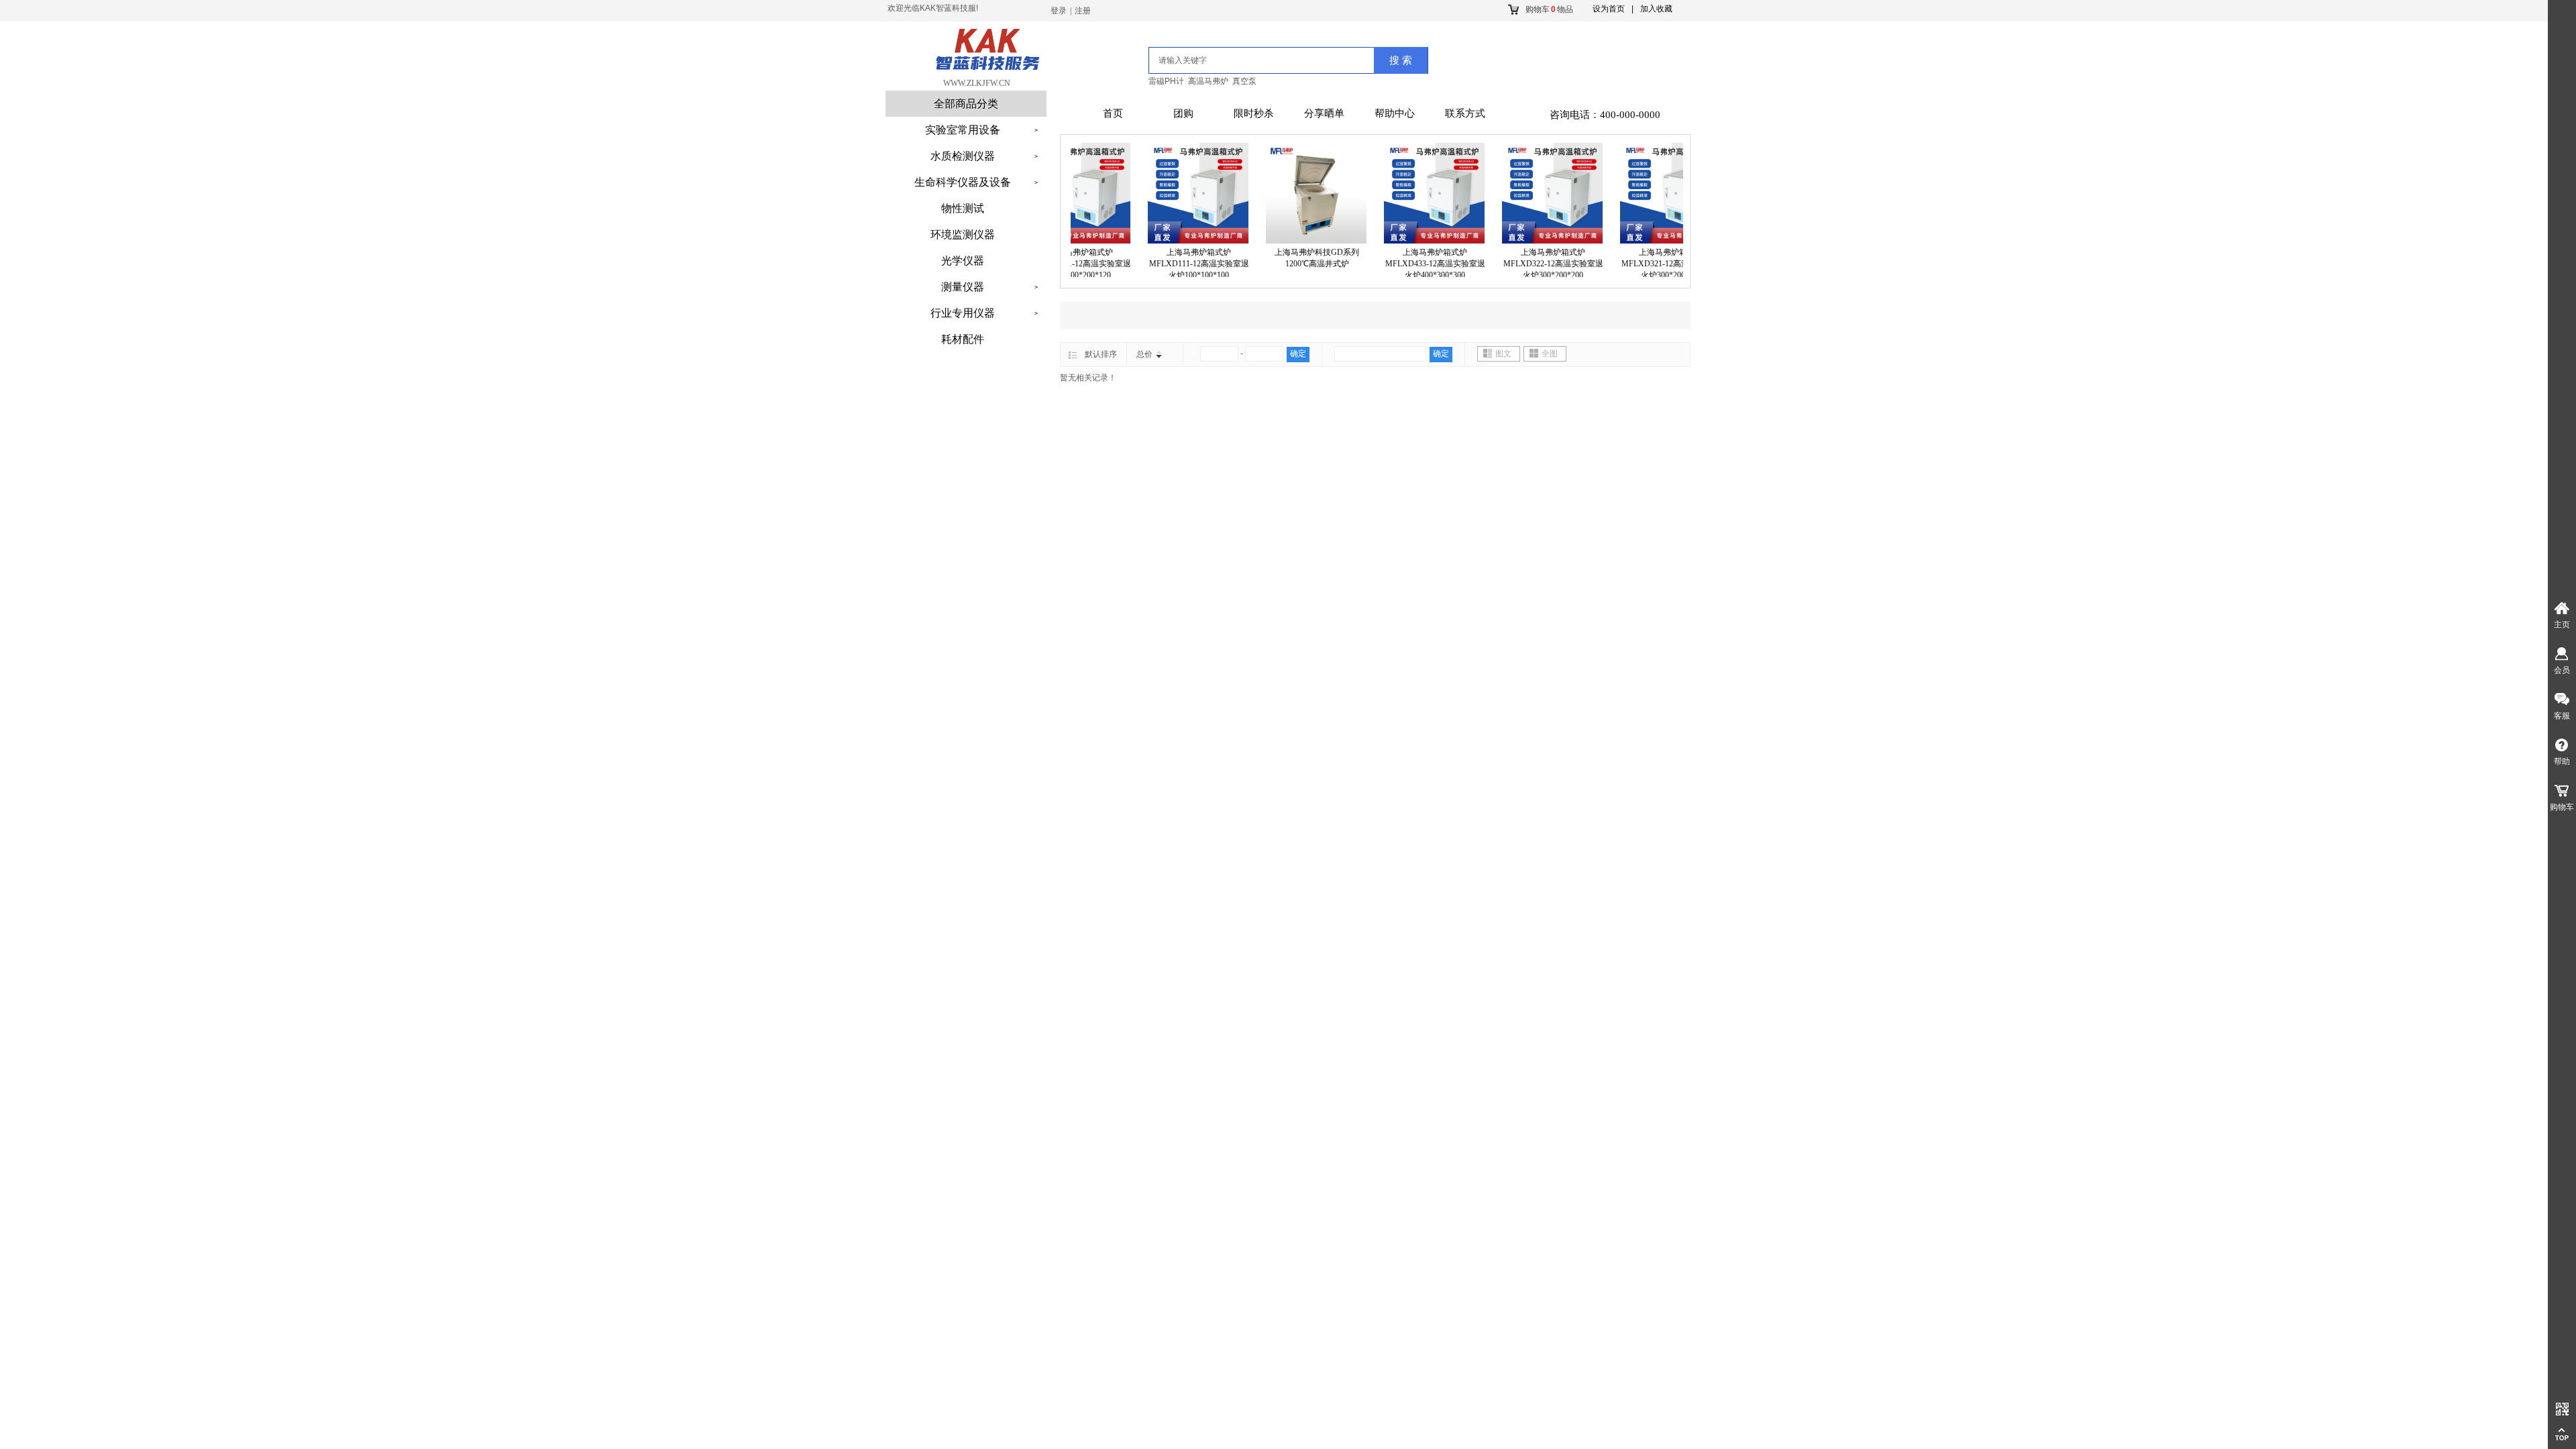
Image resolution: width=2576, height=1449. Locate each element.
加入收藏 (1656, 9)
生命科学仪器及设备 (963, 182)
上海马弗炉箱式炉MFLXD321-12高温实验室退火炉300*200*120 (1645, 264)
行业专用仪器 (963, 313)
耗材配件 (963, 339)
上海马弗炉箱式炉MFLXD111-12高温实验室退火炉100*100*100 (1172, 264)
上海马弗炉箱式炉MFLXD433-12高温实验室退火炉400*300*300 (1408, 264)
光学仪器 (963, 261)
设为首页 (1609, 9)
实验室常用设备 (963, 130)
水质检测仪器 (963, 156)
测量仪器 (963, 287)
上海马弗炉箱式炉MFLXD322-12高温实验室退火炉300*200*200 (1526, 264)
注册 (1083, 11)
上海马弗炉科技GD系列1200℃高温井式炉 (1290, 258)
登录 (1059, 11)
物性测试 (963, 208)
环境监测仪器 (963, 234)
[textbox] (1243, 60)
